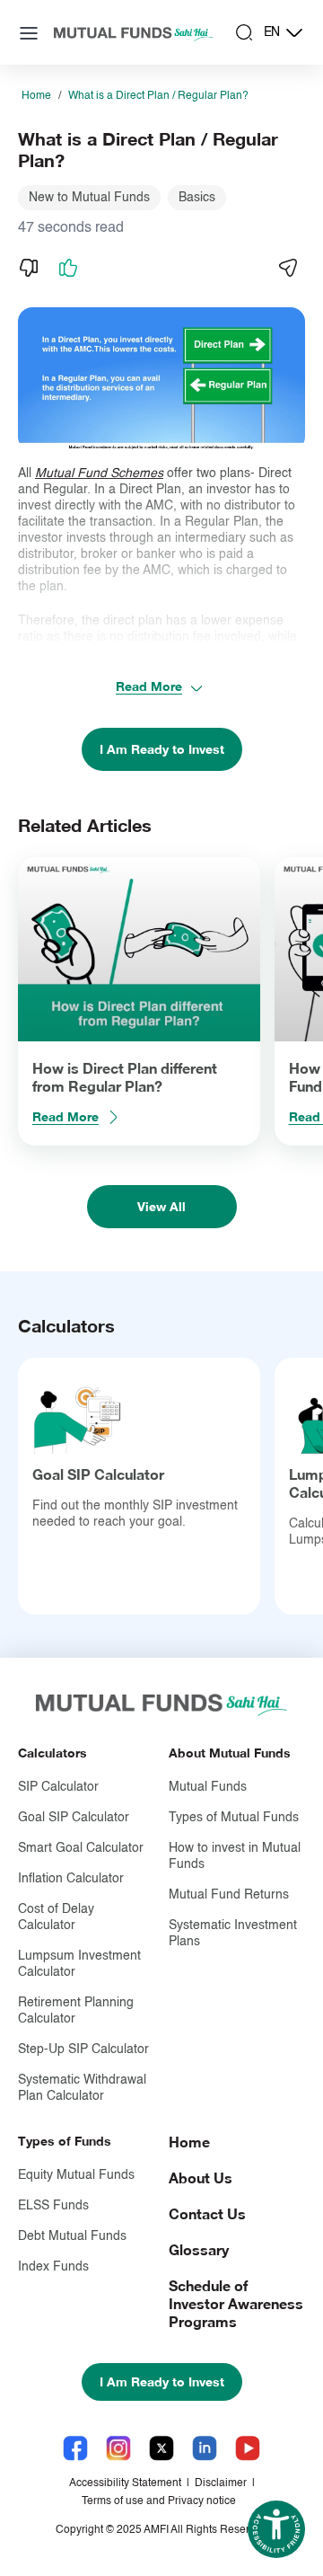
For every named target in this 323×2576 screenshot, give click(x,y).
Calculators (52, 1753)
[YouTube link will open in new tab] (248, 2448)
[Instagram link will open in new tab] (118, 2448)
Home (36, 96)
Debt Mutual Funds (72, 2236)
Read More (149, 686)
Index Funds (53, 2267)
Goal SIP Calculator (98, 1474)
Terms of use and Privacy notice (159, 2501)
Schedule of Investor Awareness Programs (236, 2303)
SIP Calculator (58, 1787)
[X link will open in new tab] (161, 2448)
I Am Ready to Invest (162, 749)
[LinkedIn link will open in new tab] (205, 2448)
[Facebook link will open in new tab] (75, 2448)
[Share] (287, 268)
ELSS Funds (53, 2206)
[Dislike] (29, 268)
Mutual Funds (208, 1787)
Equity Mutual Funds (76, 2175)
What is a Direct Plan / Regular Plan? (158, 96)
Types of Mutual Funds (234, 1818)
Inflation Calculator (71, 1879)
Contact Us (207, 2213)
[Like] (68, 268)
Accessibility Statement (125, 2483)
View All (161, 1206)
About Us (201, 2178)
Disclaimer (221, 2483)
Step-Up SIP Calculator (83, 2049)
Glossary (199, 2249)
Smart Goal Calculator (81, 1848)
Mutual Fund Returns (229, 1895)
